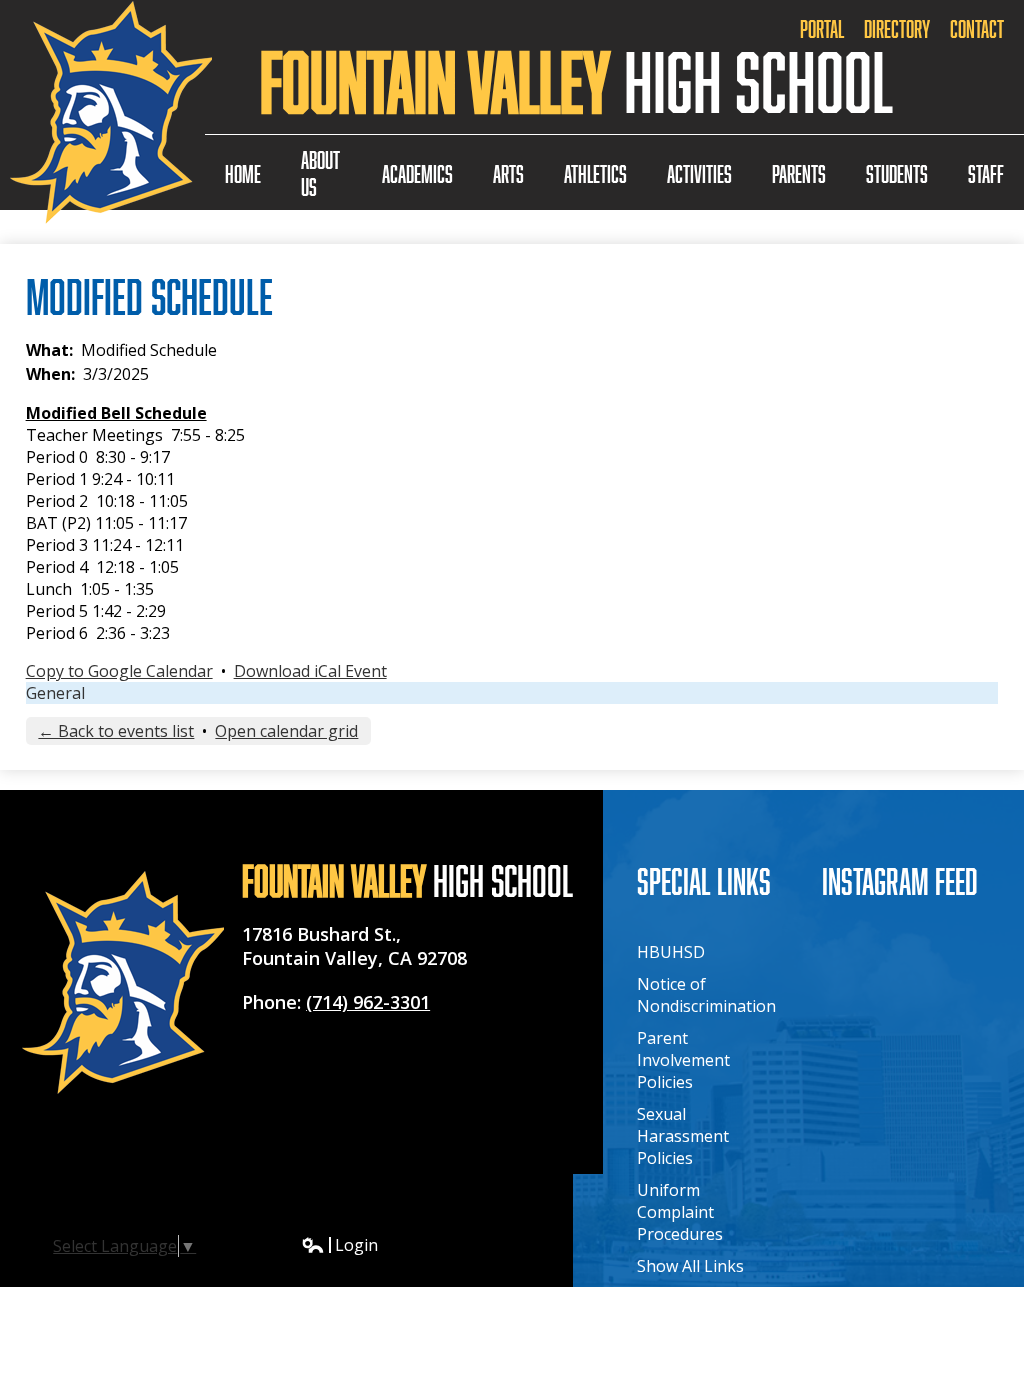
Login (339, 1245)
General (55, 693)
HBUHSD (671, 952)
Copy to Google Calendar (119, 671)
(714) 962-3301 (368, 1002)
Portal (822, 28)
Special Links (704, 880)
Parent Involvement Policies (683, 1060)
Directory (897, 28)
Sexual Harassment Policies (683, 1136)
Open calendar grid (286, 731)
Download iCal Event (310, 671)
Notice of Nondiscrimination (706, 995)
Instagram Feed (900, 880)
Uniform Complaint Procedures (680, 1212)
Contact (977, 28)
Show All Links (690, 1266)
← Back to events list (116, 731)
